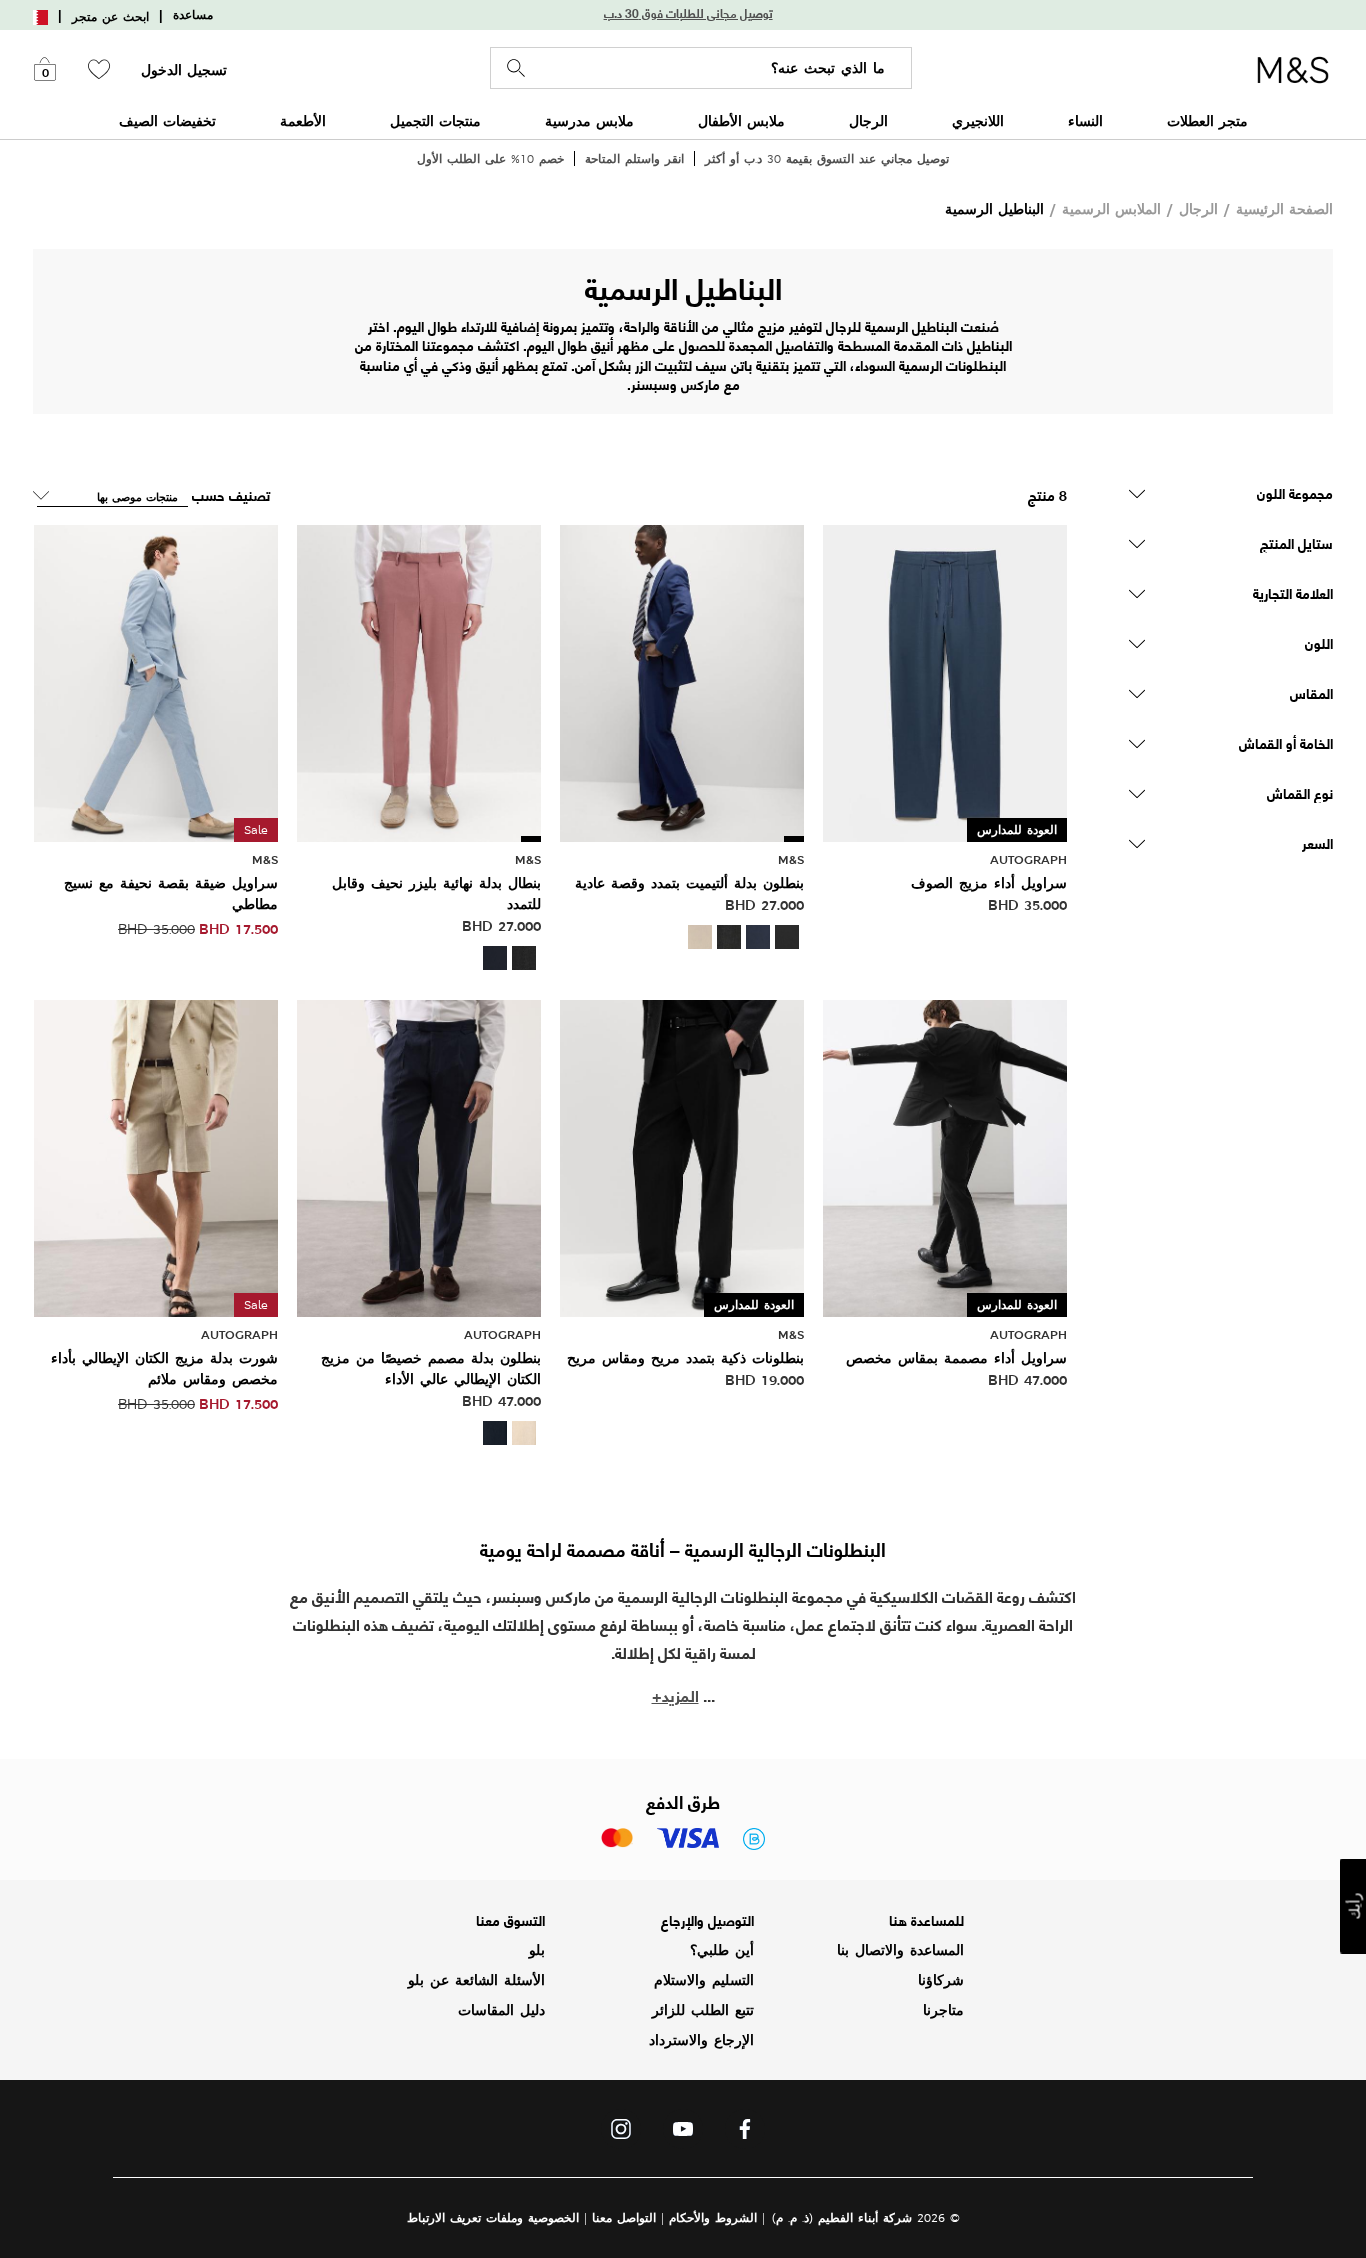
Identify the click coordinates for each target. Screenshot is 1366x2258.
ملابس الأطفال (741, 120)
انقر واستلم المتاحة (634, 158)
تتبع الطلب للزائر (703, 2010)
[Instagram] (621, 2134)
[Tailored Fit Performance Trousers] (945, 1155)
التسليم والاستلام (704, 1980)
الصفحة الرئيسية (1284, 208)
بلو (537, 1950)
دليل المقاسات (501, 2010)
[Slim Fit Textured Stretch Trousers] (156, 681)
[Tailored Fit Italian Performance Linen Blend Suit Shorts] (156, 1155)
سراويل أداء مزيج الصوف (989, 883)
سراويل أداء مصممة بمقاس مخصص (956, 1358)
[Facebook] (745, 2134)
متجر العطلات (1207, 120)
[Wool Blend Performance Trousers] (945, 681)
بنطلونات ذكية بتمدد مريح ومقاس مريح (685, 1358)
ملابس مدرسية (589, 120)
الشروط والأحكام (713, 2217)
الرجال (868, 120)
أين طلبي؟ (722, 1950)
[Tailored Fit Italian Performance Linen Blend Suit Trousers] (419, 1155)
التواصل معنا (624, 2217)
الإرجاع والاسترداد (701, 2040)
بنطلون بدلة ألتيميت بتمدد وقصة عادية (689, 883)
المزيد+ (675, 1694)
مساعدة (193, 15)
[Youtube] (683, 2134)
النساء (1085, 120)
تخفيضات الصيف (167, 120)
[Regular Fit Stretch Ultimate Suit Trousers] (682, 681)
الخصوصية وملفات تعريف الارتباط (493, 2217)
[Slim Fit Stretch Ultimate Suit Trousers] (419, 681)
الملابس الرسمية (1111, 208)
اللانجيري (978, 120)
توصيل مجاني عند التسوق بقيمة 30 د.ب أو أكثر (827, 158)
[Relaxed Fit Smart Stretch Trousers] (682, 1155)
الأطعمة (303, 120)
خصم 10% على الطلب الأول (490, 158)
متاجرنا (943, 2010)
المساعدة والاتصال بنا (900, 1950)
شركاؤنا (941, 1980)
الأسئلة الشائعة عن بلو (476, 1980)
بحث (516, 68)
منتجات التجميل (435, 120)
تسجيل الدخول (184, 70)
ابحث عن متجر (110, 17)
